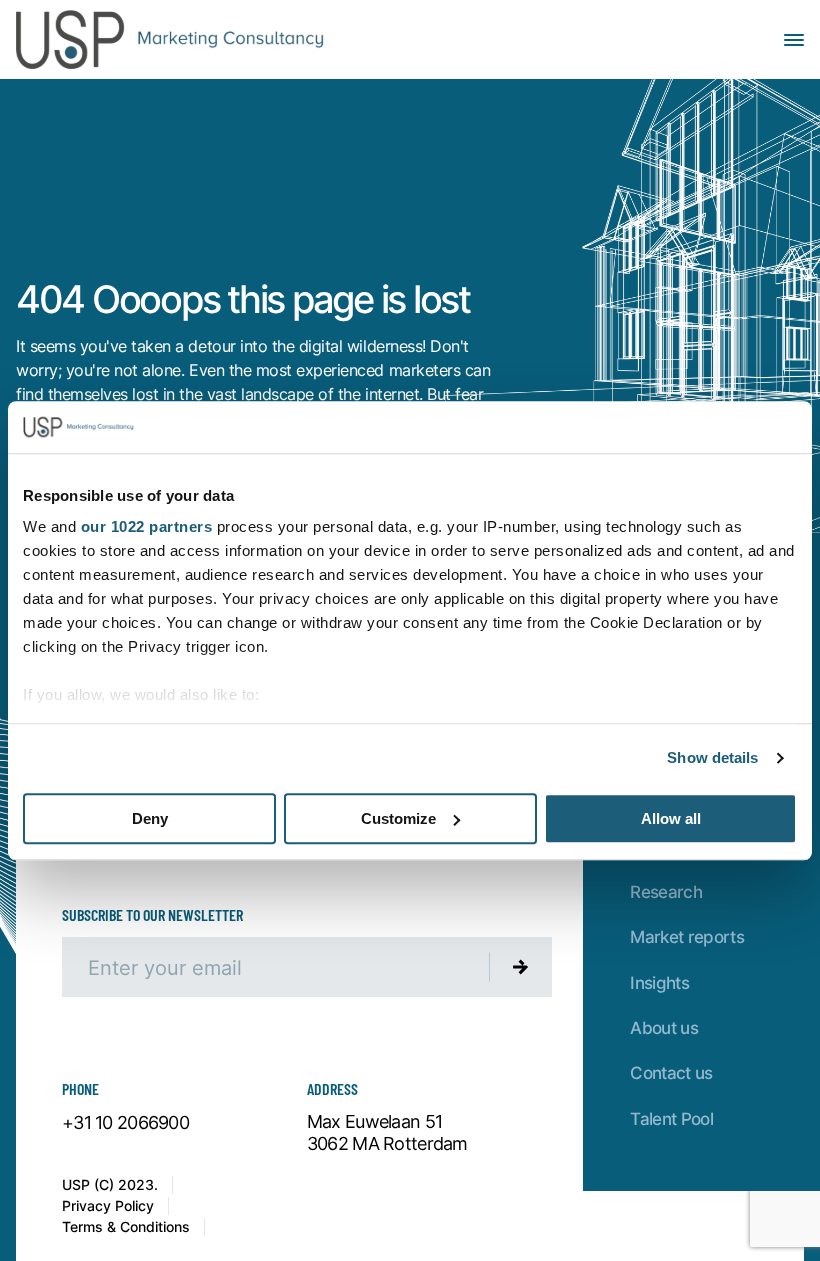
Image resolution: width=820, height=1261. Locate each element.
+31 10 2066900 (125, 1123)
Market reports (687, 936)
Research (666, 891)
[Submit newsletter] (521, 967)
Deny (150, 818)
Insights (659, 982)
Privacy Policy (108, 1205)
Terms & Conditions (126, 1226)
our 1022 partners (147, 527)
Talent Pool (671, 1118)
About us (664, 1027)
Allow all (671, 818)
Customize (398, 818)
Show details (712, 758)
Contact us (671, 1072)
